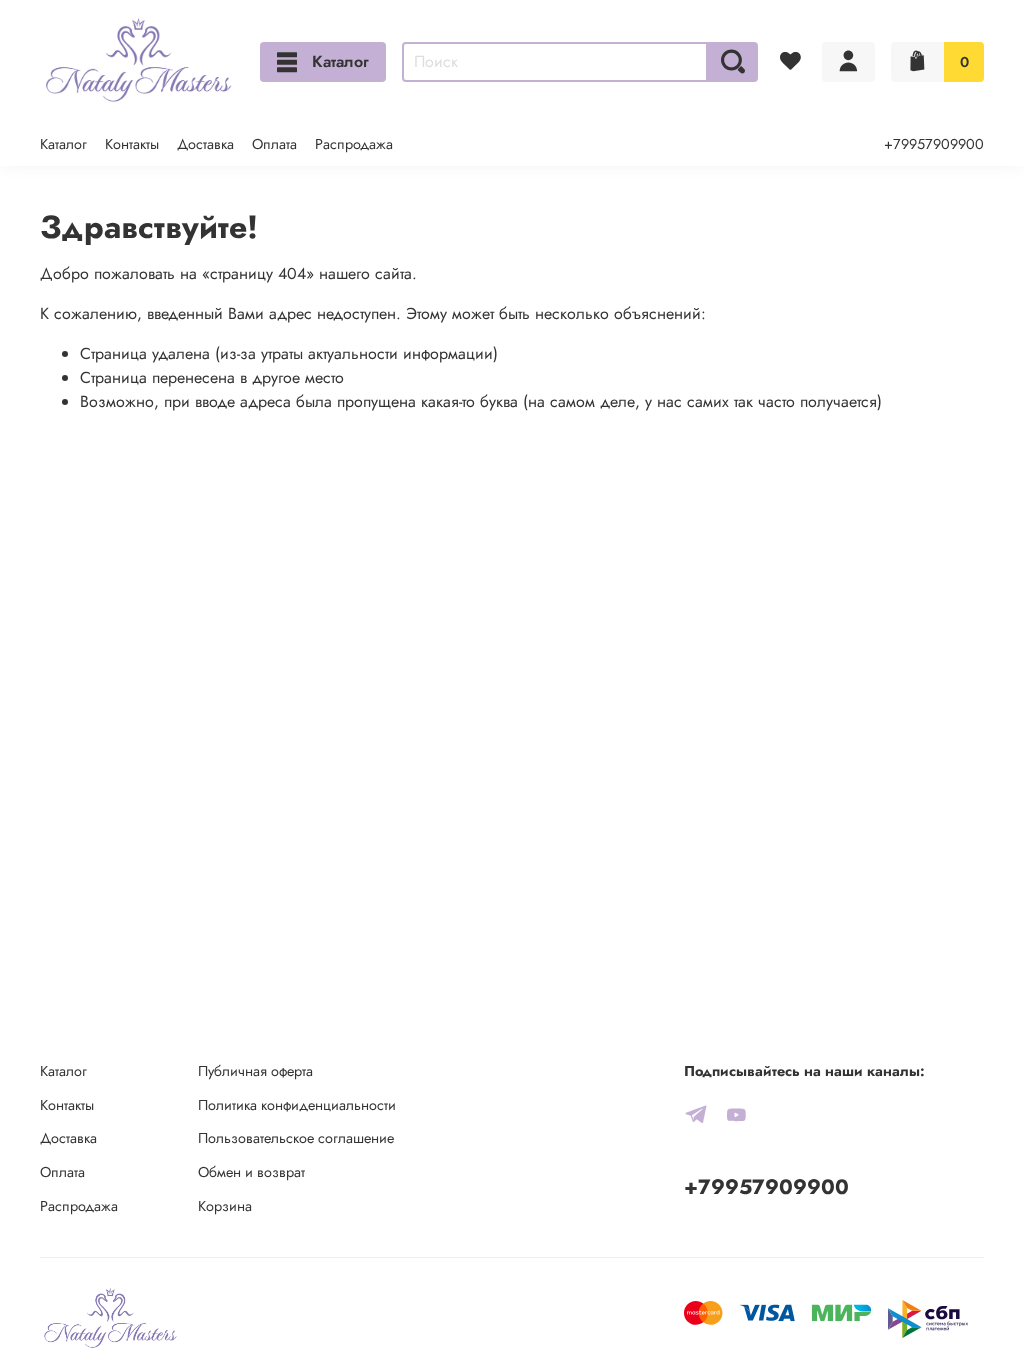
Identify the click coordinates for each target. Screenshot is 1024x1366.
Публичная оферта (255, 1071)
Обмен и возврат (251, 1172)
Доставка (205, 144)
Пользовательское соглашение (296, 1138)
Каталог (340, 61)
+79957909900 (934, 144)
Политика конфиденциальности (297, 1105)
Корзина (225, 1206)
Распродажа (354, 144)
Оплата (274, 144)
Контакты (132, 144)
